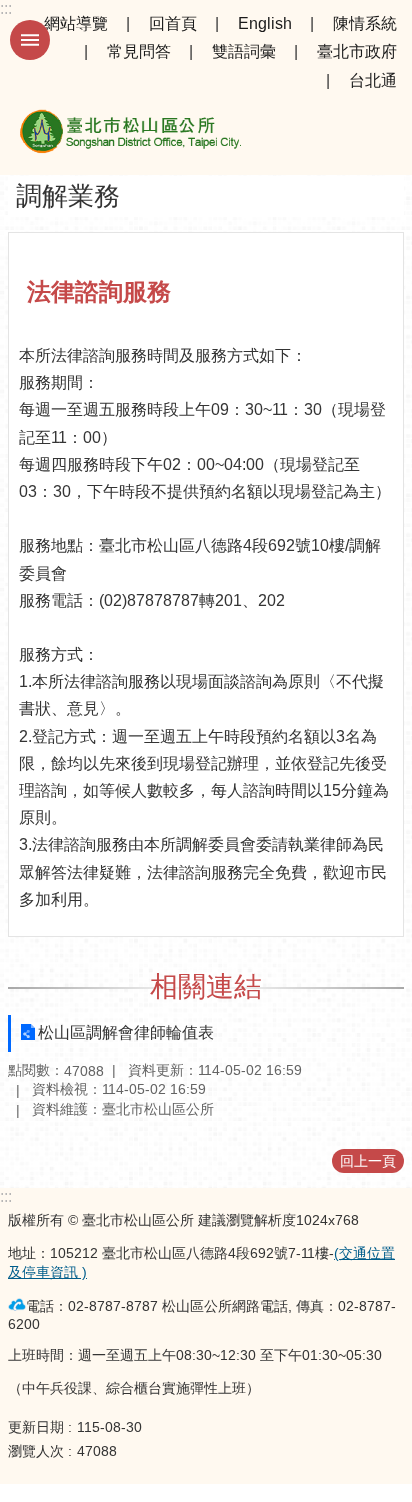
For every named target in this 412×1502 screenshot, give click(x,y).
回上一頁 (368, 1161)
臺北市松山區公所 (130, 135)
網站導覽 (76, 23)
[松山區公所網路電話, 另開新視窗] (17, 1304)
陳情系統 (365, 23)
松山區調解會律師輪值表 (126, 1032)
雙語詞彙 (244, 51)
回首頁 (173, 23)
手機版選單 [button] (30, 40)
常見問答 (139, 51)
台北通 (373, 80)
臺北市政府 (357, 51)
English (265, 23)
